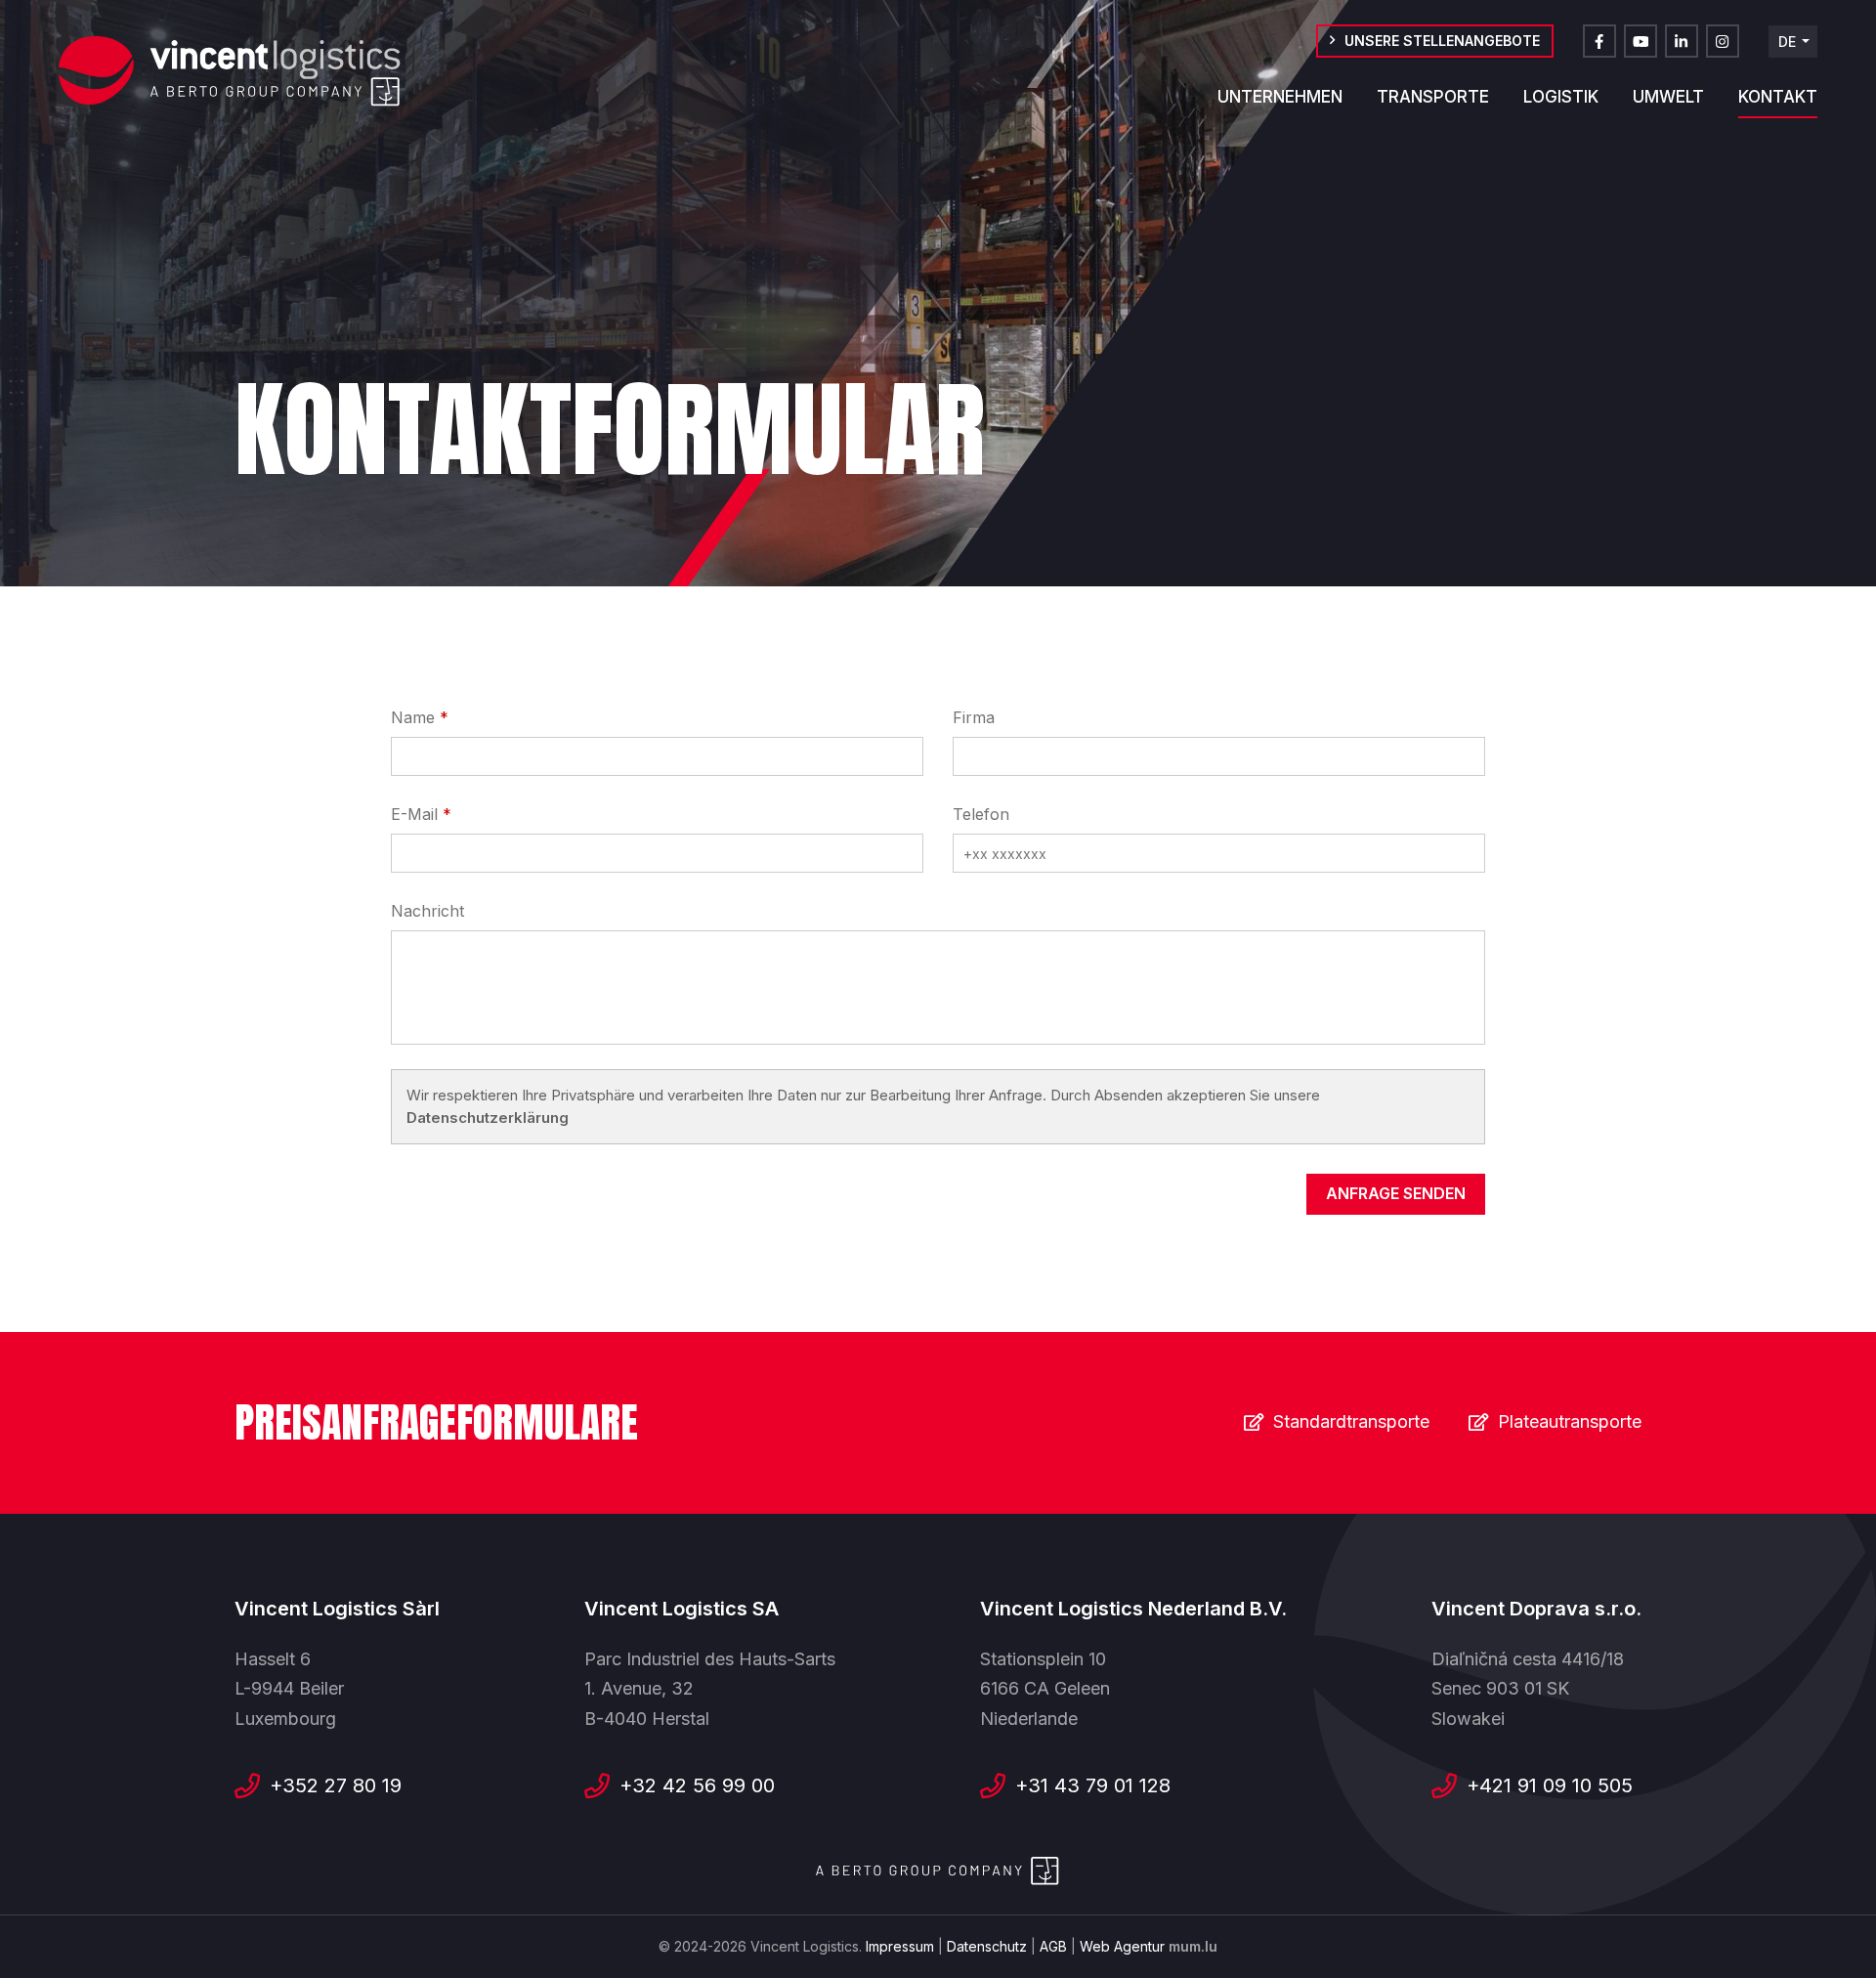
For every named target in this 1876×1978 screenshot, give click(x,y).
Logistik (1561, 97)
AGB (1053, 1946)
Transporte (1433, 97)
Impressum (900, 1946)
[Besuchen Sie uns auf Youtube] (1641, 41)
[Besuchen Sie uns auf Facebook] (1599, 41)
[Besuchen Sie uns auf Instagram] (1723, 41)
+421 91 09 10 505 (1550, 1785)
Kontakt (1778, 97)
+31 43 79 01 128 (1093, 1785)
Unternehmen (1280, 97)
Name (413, 717)
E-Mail (414, 814)
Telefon (981, 814)
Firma (974, 717)
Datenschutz (987, 1946)
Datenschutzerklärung (488, 1118)
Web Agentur (1122, 1946)
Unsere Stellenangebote (1442, 41)
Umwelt (1668, 97)
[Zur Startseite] (230, 71)
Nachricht (427, 911)
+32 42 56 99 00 (697, 1785)
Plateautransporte (1570, 1421)
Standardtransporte (1351, 1421)
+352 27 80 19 (336, 1785)
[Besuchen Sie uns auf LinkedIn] (1682, 41)
